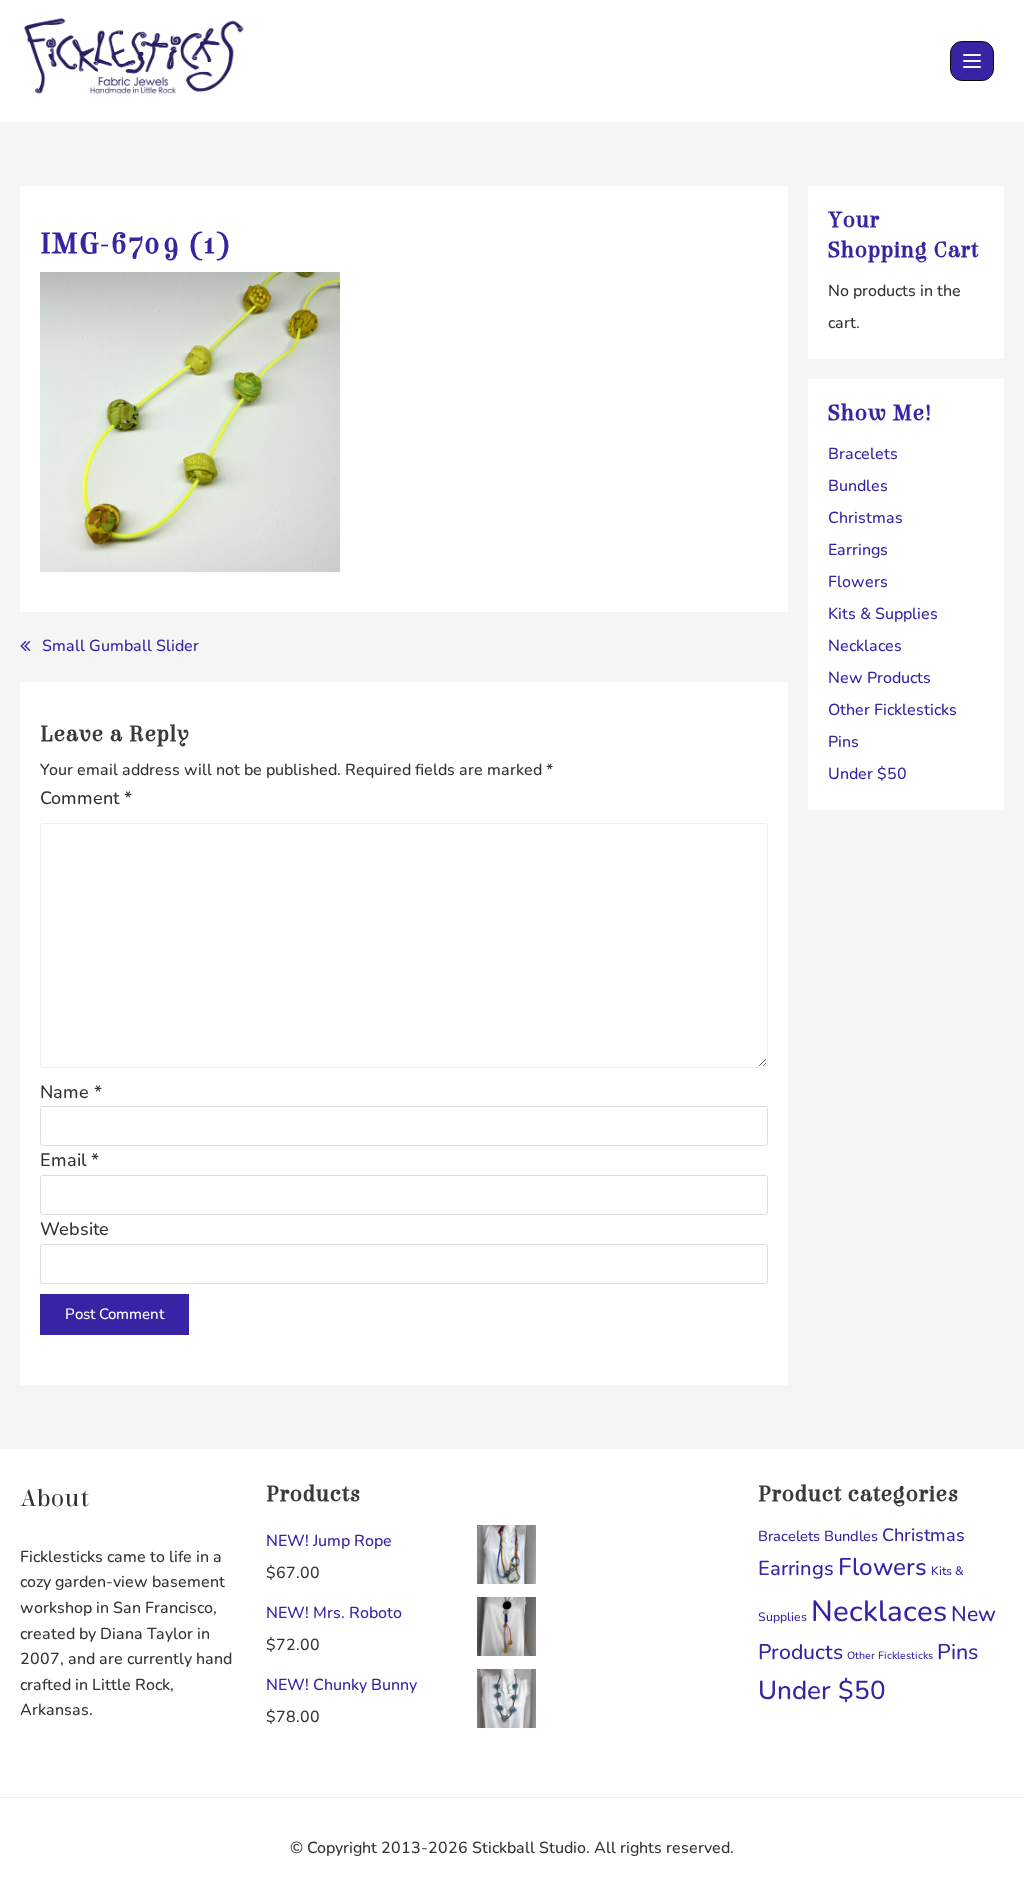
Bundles (858, 486)
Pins (843, 742)
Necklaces (865, 646)
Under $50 (867, 774)
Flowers (858, 582)
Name (71, 1092)
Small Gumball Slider (120, 646)
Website (74, 1229)
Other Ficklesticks (892, 710)
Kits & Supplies (883, 614)
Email (69, 1160)
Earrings (858, 550)
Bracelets (863, 454)
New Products (879, 678)
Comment (86, 798)
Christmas (865, 518)
